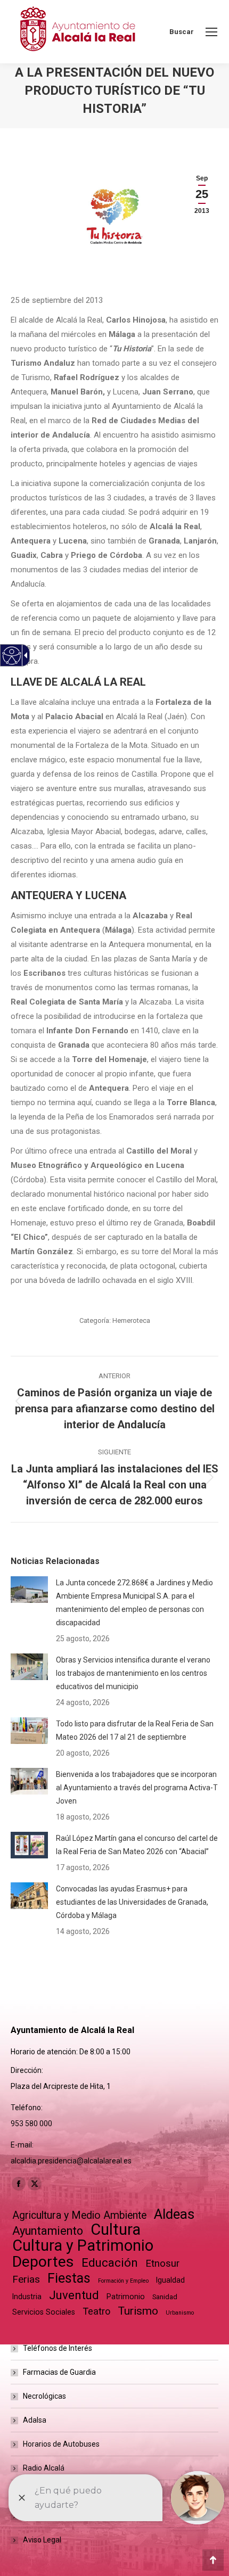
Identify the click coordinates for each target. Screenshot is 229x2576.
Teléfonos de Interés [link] (58, 2348)
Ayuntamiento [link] (48, 2231)
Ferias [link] (26, 2279)
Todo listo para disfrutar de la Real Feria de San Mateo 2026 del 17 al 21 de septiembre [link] (135, 1730)
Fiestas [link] (69, 2278)
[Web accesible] (12, 656)
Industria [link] (27, 2297)
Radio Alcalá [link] (44, 2468)
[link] (211, 32)
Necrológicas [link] (44, 2396)
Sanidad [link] (165, 2297)
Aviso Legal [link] (42, 2540)
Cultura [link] (116, 2230)
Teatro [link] (96, 2311)
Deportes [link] (43, 2262)
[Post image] (29, 1590)
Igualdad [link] (170, 2280)
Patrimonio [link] (126, 2297)
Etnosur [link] (162, 2264)
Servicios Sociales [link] (44, 2312)
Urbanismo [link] (180, 2313)
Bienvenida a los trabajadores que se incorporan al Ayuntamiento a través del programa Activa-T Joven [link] (137, 1788)
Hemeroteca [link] (131, 1320)
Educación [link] (110, 2263)
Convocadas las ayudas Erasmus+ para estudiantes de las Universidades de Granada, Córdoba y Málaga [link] (132, 1902)
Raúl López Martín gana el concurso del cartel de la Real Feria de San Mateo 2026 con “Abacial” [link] (137, 1845)
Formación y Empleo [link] (123, 2281)
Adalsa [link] (35, 2420)
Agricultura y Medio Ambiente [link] (79, 2215)
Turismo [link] (138, 2311)
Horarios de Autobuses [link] (61, 2444)
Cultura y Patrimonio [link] (83, 2246)
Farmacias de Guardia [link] (59, 2372)
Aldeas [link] (174, 2214)
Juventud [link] (74, 2295)
